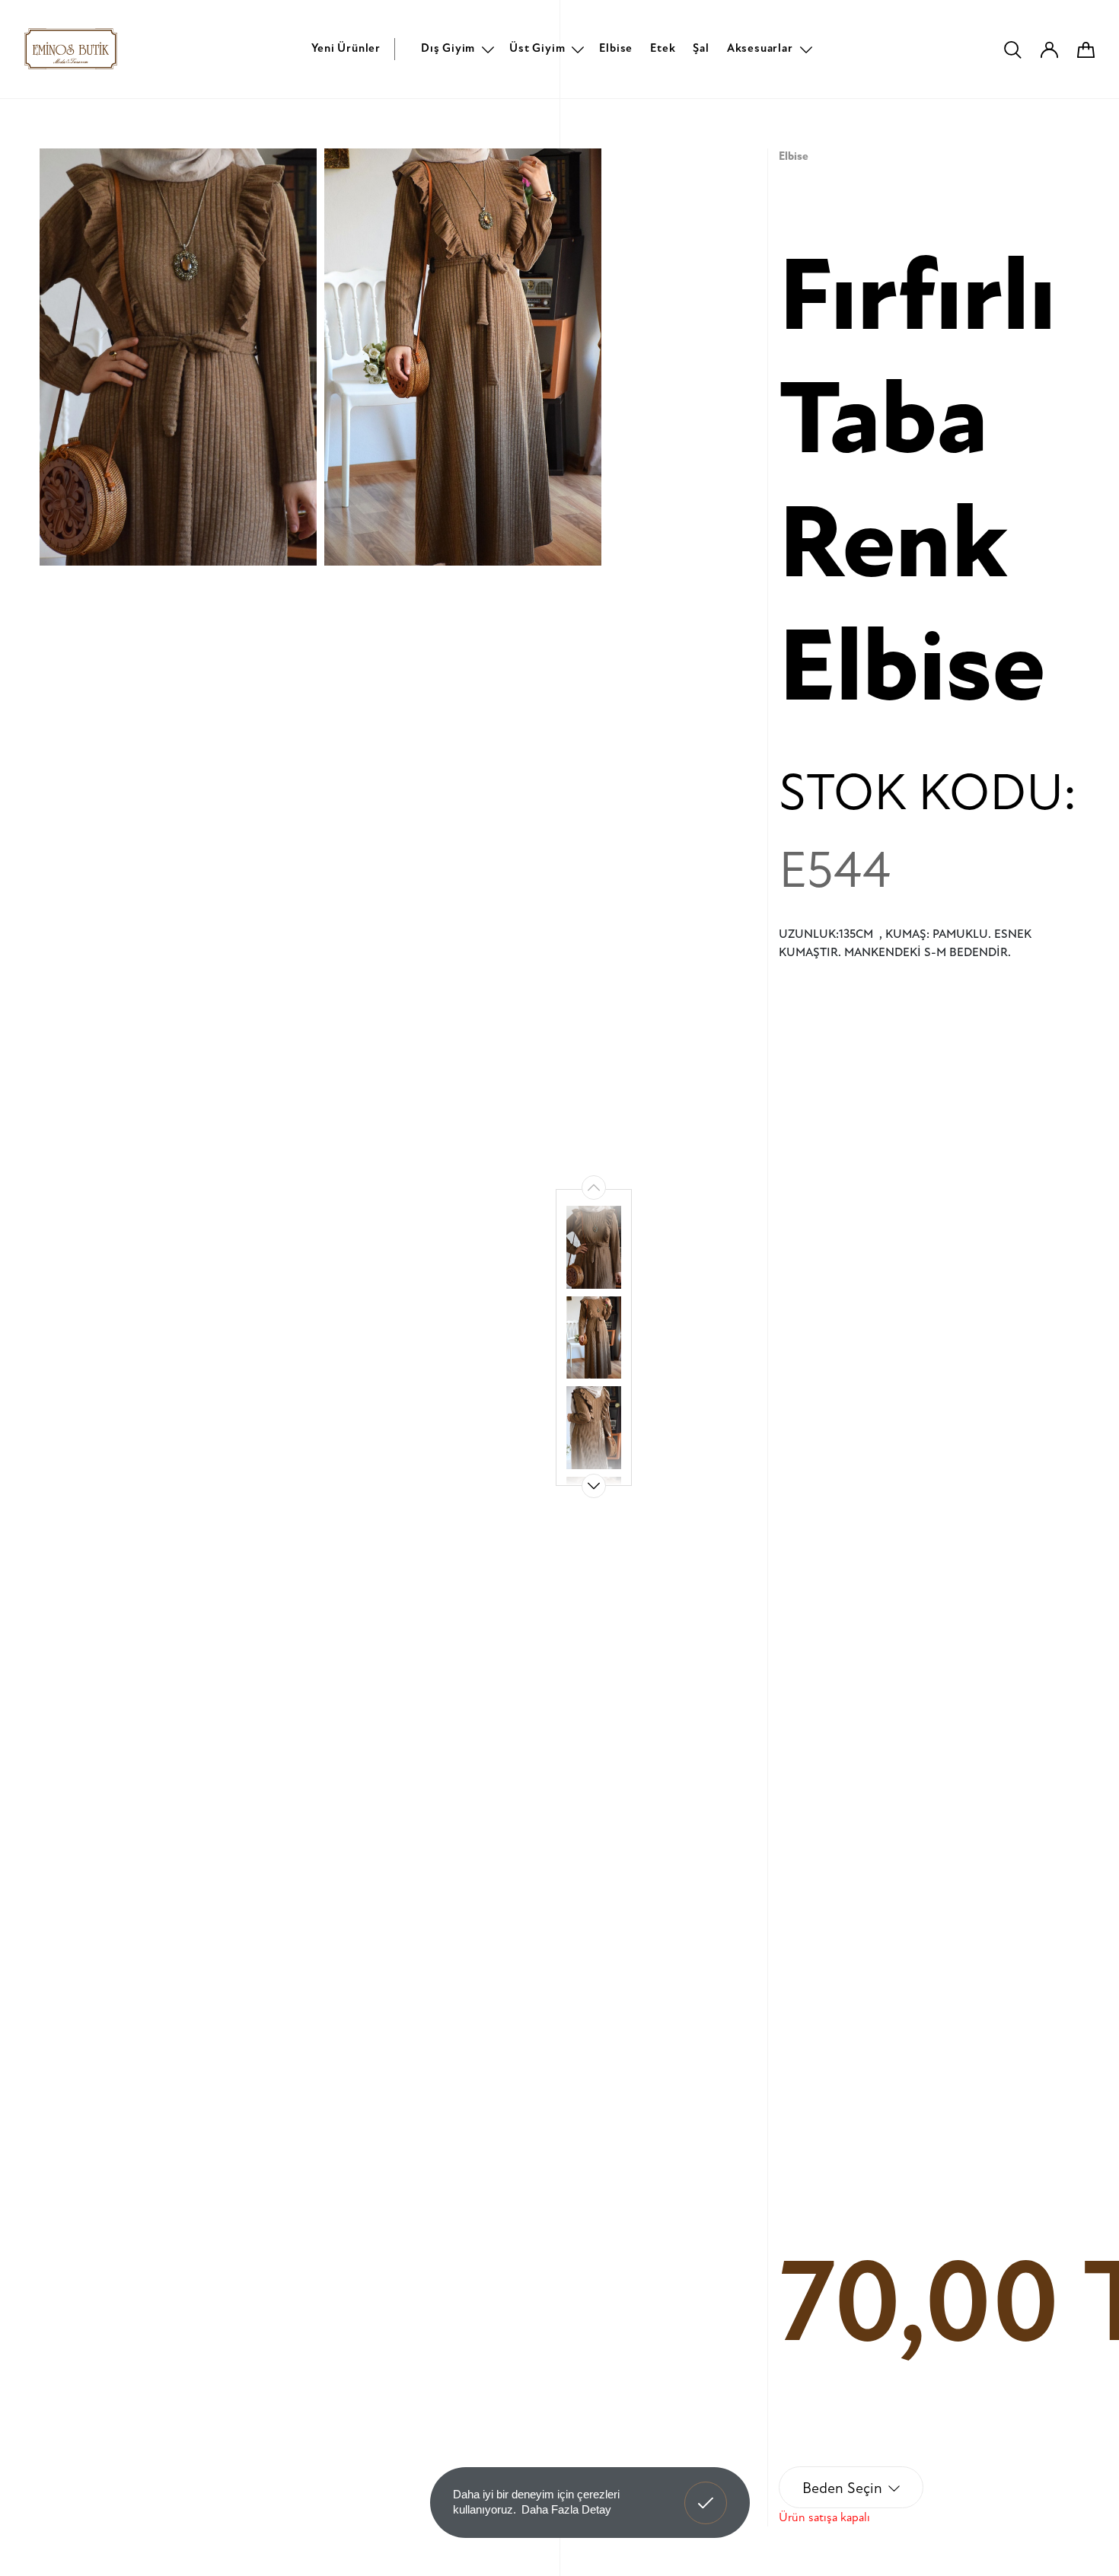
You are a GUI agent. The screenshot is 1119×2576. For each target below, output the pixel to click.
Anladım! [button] (706, 2492)
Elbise (616, 48)
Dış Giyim (448, 48)
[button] (594, 1486)
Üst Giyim (537, 48)
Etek (663, 48)
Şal (701, 48)
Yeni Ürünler (346, 48)
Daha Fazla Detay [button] (566, 2509)
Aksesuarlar (760, 48)
